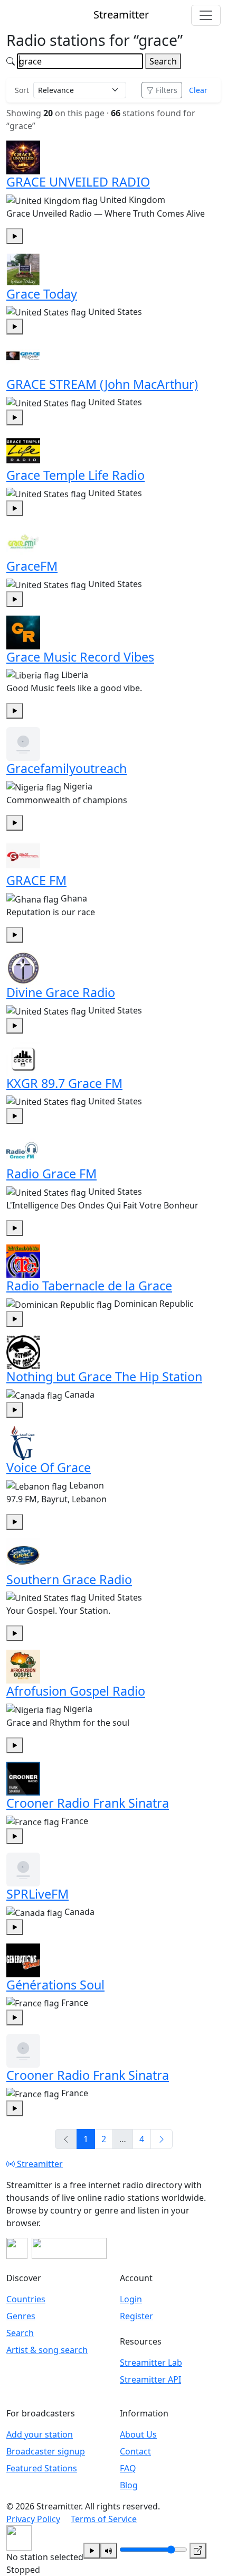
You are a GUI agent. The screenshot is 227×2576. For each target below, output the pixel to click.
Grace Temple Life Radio (75, 475)
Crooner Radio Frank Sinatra (88, 1803)
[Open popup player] (198, 2551)
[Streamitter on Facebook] (17, 2248)
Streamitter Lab (151, 2363)
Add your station (40, 2434)
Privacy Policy (33, 2519)
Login (131, 2299)
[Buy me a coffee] (69, 2248)
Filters (167, 90)
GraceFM (32, 566)
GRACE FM (36, 880)
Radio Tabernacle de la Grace (89, 1286)
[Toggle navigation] (206, 15)
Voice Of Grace (49, 1467)
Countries (26, 2299)
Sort (22, 90)
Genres (21, 2316)
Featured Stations (42, 2468)
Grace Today (42, 294)
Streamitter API (150, 2379)
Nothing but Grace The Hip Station (104, 1377)
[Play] (92, 2551)
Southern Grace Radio (69, 1579)
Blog (129, 2485)
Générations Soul (55, 1985)
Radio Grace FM (51, 1174)
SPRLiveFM (37, 1894)
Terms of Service (104, 2519)
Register (136, 2316)
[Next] (162, 2139)
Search (163, 61)
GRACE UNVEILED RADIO (78, 182)
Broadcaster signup (46, 2451)
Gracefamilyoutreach (67, 768)
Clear (198, 90)
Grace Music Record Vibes (80, 657)
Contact (135, 2451)
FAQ (128, 2468)
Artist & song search (47, 2350)
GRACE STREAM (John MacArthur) (102, 384)
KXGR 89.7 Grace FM (64, 1083)
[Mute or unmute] (109, 2551)
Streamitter (39, 2164)
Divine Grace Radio (61, 992)
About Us (138, 2434)
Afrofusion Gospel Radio (76, 1691)
